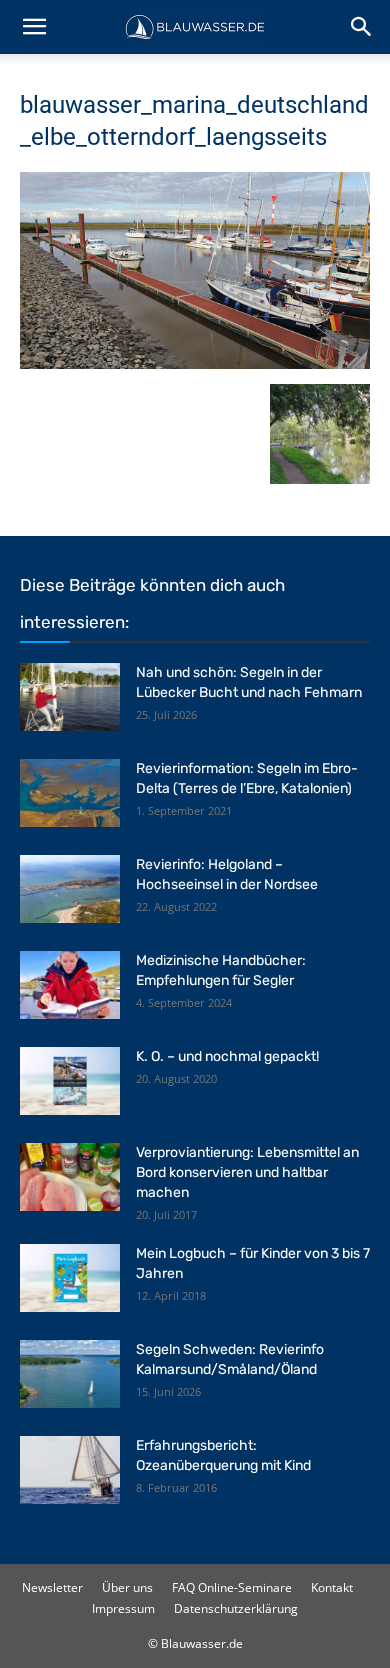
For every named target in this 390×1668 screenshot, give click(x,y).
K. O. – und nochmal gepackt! (227, 1056)
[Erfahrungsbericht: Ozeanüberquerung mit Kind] (70, 1470)
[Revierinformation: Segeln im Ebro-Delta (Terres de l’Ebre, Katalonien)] (70, 793)
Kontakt (332, 1587)
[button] (34, 27)
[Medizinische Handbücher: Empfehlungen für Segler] (70, 985)
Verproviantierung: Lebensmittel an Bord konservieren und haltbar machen (247, 1172)
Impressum (123, 1608)
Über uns (127, 1587)
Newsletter (52, 1587)
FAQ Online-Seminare (232, 1587)
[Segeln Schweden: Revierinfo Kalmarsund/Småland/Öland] (70, 1374)
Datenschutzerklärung (236, 1608)
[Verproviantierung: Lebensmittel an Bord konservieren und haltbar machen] (70, 1177)
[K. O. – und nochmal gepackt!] (70, 1081)
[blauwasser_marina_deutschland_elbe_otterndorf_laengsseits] (195, 363)
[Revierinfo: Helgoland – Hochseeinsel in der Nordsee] (70, 889)
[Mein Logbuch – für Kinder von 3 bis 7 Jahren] (70, 1278)
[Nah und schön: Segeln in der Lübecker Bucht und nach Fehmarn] (70, 697)
